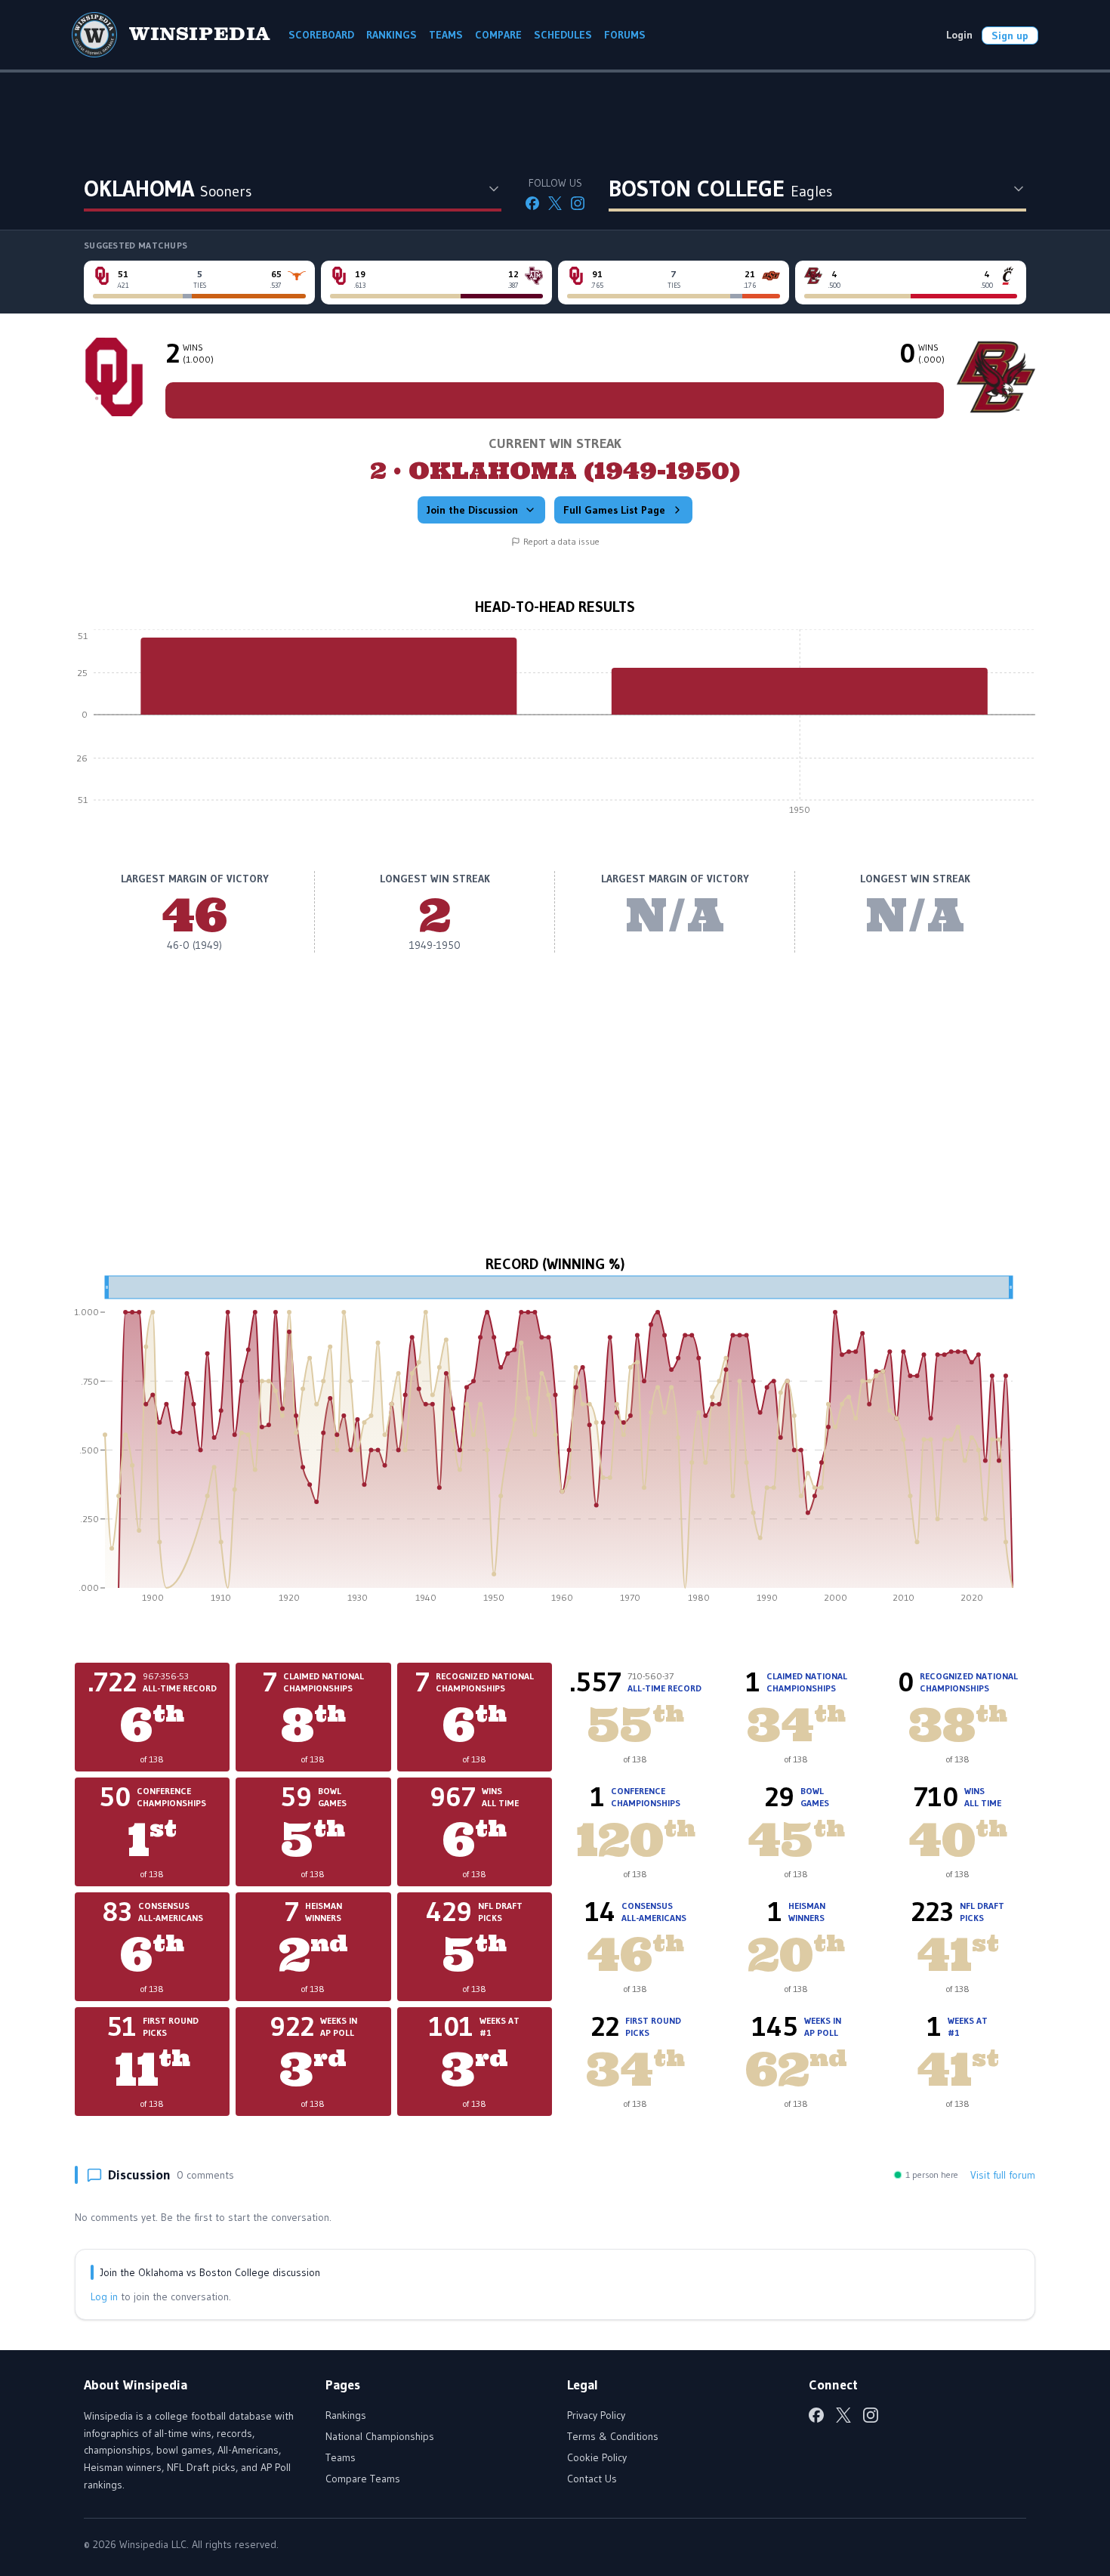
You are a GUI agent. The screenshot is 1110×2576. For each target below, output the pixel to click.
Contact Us (592, 2479)
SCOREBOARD (321, 35)
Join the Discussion (472, 510)
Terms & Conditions (613, 2436)
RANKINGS (392, 35)
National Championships (380, 2436)
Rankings (346, 2415)
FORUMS (625, 35)
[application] (555, 726)
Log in (104, 2296)
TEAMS (446, 35)
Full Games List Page (614, 510)
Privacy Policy (596, 2415)
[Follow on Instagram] (578, 203)
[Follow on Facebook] (532, 203)
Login (959, 35)
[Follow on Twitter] (555, 203)
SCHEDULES (563, 35)
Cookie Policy (597, 2457)
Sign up (1010, 36)
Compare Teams (363, 2479)
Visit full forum (1003, 2175)
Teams (341, 2457)
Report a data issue (561, 541)
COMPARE (498, 35)
